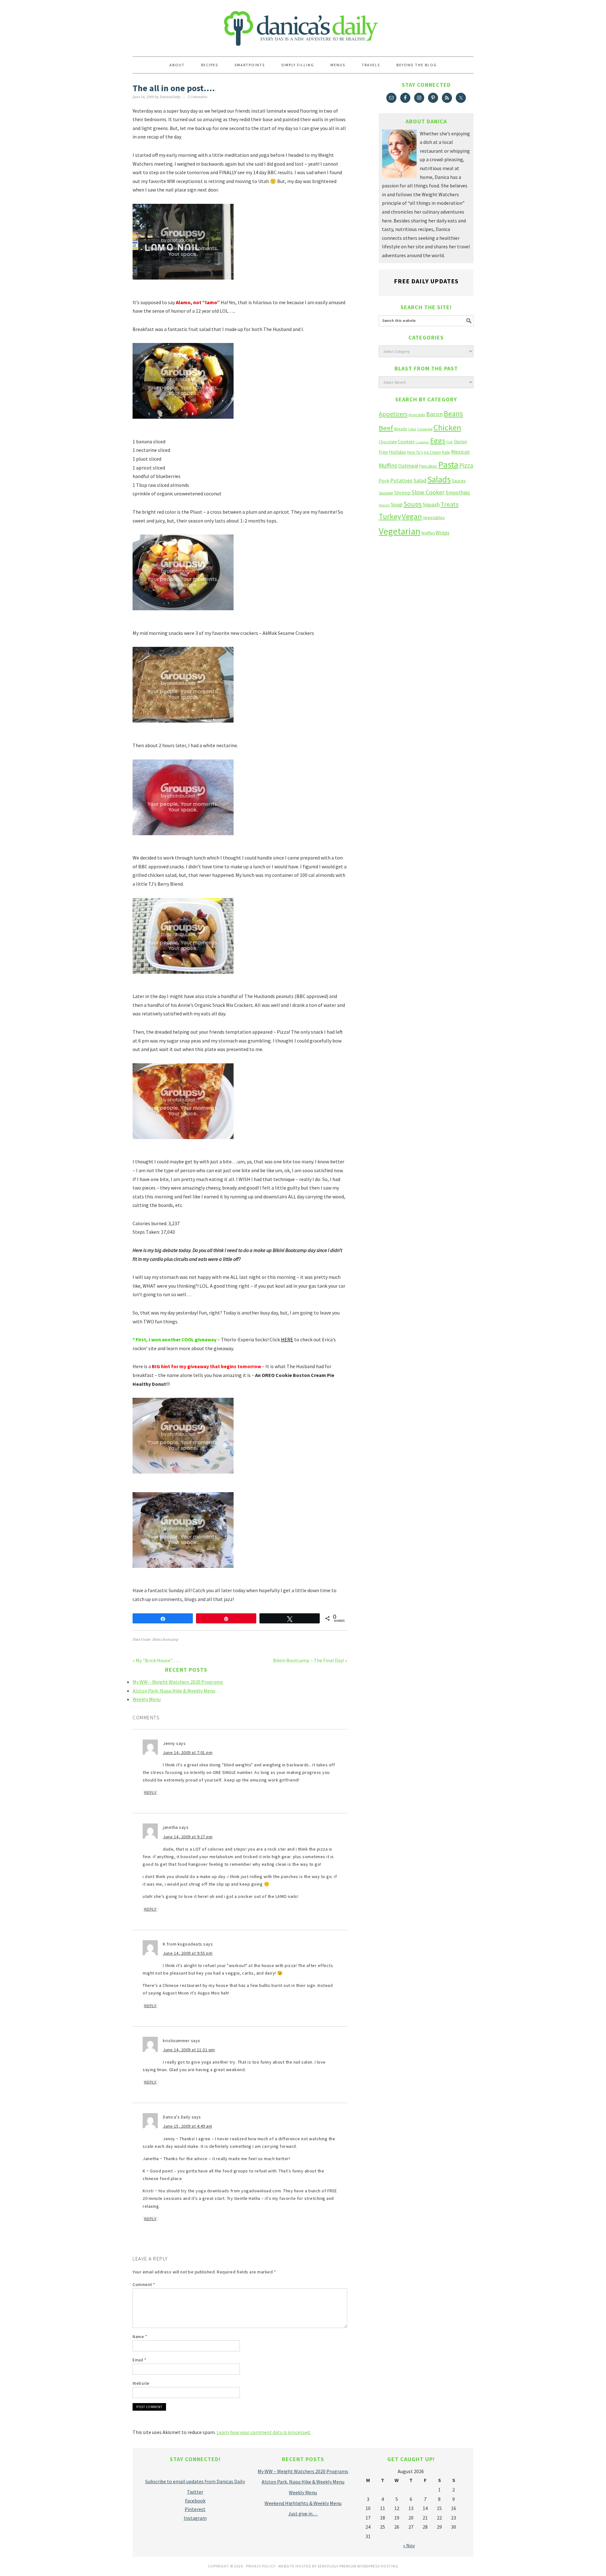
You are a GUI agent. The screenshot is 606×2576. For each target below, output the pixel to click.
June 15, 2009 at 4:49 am (187, 2126)
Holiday (398, 452)
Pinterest (195, 2509)
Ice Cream (432, 452)
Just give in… (303, 2514)
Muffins (388, 465)
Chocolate (388, 442)
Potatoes (401, 480)
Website (141, 2383)
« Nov (409, 2545)
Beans (453, 414)
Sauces (459, 481)
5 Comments (197, 97)
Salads (439, 479)
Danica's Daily (303, 25)
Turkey (390, 516)
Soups (413, 504)
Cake (412, 429)
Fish (450, 442)
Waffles (428, 533)
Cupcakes (422, 442)
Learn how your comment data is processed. (264, 2432)
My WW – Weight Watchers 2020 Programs (178, 1682)
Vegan (412, 516)
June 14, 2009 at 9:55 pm (188, 1953)
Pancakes (428, 466)
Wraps (443, 533)
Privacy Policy (261, 2566)
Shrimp (402, 493)
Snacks (384, 505)
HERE (287, 1339)
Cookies (406, 441)
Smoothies (458, 493)
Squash (431, 504)
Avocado (417, 415)
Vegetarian (400, 531)
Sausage (386, 493)
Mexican (460, 452)
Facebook (195, 2501)
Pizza (466, 465)
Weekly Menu (147, 1699)
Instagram (195, 2518)
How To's (415, 452)
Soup (397, 504)
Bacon (434, 414)
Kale (446, 452)
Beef (386, 428)
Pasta (448, 464)
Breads (401, 429)
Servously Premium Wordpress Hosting (358, 2566)
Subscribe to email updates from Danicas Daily (195, 2481)
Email (140, 2360)
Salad (420, 480)
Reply (150, 1793)
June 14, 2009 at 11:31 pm (189, 2050)
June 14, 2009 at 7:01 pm (188, 1752)
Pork (384, 481)
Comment (144, 2284)
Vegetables (434, 517)
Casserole (425, 429)
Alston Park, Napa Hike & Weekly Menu (174, 1691)
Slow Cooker (428, 492)
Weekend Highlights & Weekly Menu (303, 2503)
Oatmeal (408, 466)
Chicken (447, 427)
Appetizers (393, 414)
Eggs (438, 441)
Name (140, 2337)
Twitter (195, 2492)
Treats (450, 504)
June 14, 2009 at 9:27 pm (188, 1837)
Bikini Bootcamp (165, 1640)
